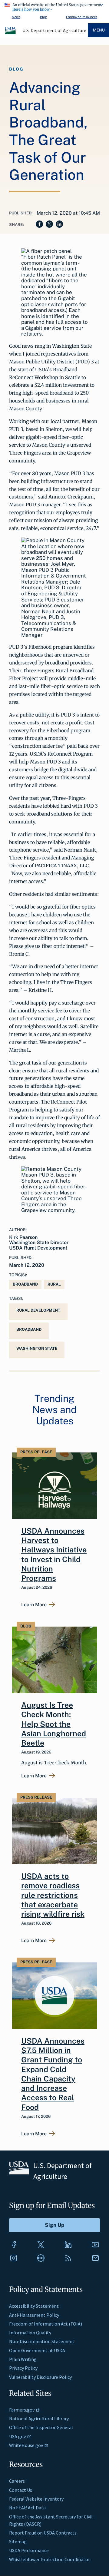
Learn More (34, 1605)
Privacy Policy (23, 2368)
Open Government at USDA (37, 2350)
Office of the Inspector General (41, 2427)
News (16, 17)
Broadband (25, 1284)
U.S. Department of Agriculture (54, 30)
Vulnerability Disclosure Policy (40, 2377)
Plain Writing (23, 2359)
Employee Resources (82, 17)
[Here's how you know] (54, 6)
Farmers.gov (22, 2410)
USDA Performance (29, 2550)
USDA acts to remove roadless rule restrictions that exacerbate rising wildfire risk (53, 1895)
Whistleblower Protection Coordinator (50, 2559)
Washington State (37, 1348)
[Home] (11, 33)
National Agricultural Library (39, 2419)
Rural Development (38, 1310)
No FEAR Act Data (27, 2508)
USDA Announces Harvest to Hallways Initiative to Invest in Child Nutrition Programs (54, 1555)
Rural (54, 1284)
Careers (17, 2481)
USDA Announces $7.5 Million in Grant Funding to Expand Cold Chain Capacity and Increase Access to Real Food (53, 2074)
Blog (43, 17)
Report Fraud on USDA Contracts (43, 2533)
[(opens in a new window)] (14, 2245)
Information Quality (30, 2333)
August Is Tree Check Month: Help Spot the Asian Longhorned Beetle (54, 1724)
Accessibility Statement (34, 2306)
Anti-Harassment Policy (34, 2315)
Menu (99, 30)
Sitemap (18, 2541)
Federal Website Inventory (36, 2499)
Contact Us (21, 2490)
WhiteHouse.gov (26, 2445)
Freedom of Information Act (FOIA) (46, 2324)
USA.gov (17, 2436)
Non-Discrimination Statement (42, 2341)
